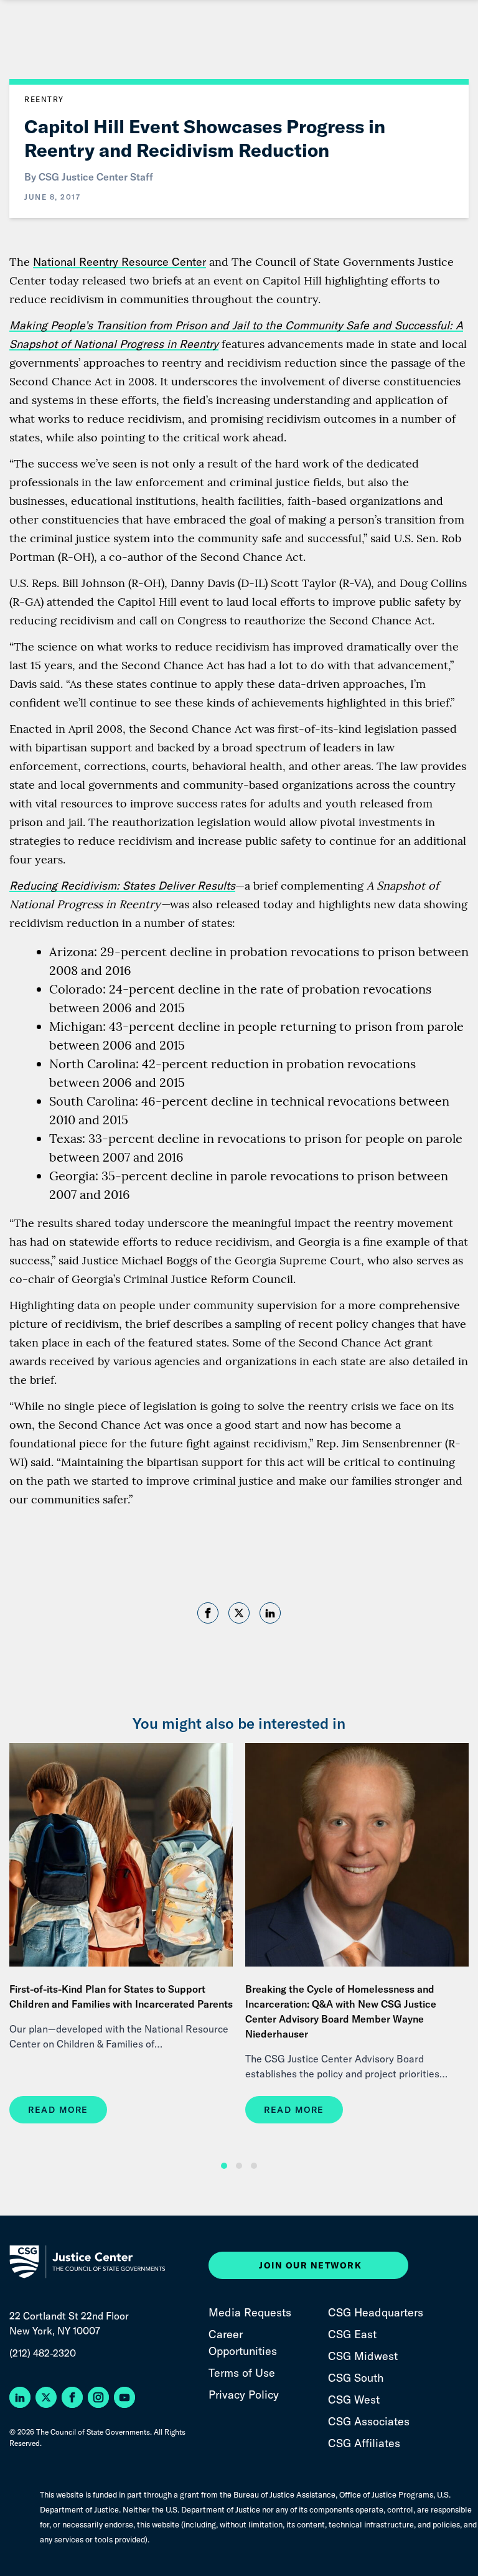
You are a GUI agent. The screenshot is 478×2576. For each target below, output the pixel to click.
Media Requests (250, 2312)
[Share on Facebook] (208, 1615)
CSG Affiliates (364, 2443)
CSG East (352, 2334)
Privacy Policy (244, 2395)
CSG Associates (369, 2421)
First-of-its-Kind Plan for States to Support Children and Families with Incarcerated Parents (121, 1996)
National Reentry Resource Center (119, 262)
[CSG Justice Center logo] (90, 2262)
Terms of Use (242, 2373)
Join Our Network (310, 2265)
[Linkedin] (270, 1615)
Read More (58, 2110)
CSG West (354, 2400)
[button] (224, 2166)
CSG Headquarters (376, 2312)
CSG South (356, 2378)
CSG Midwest (363, 2356)
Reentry (44, 99)
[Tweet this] (239, 1613)
